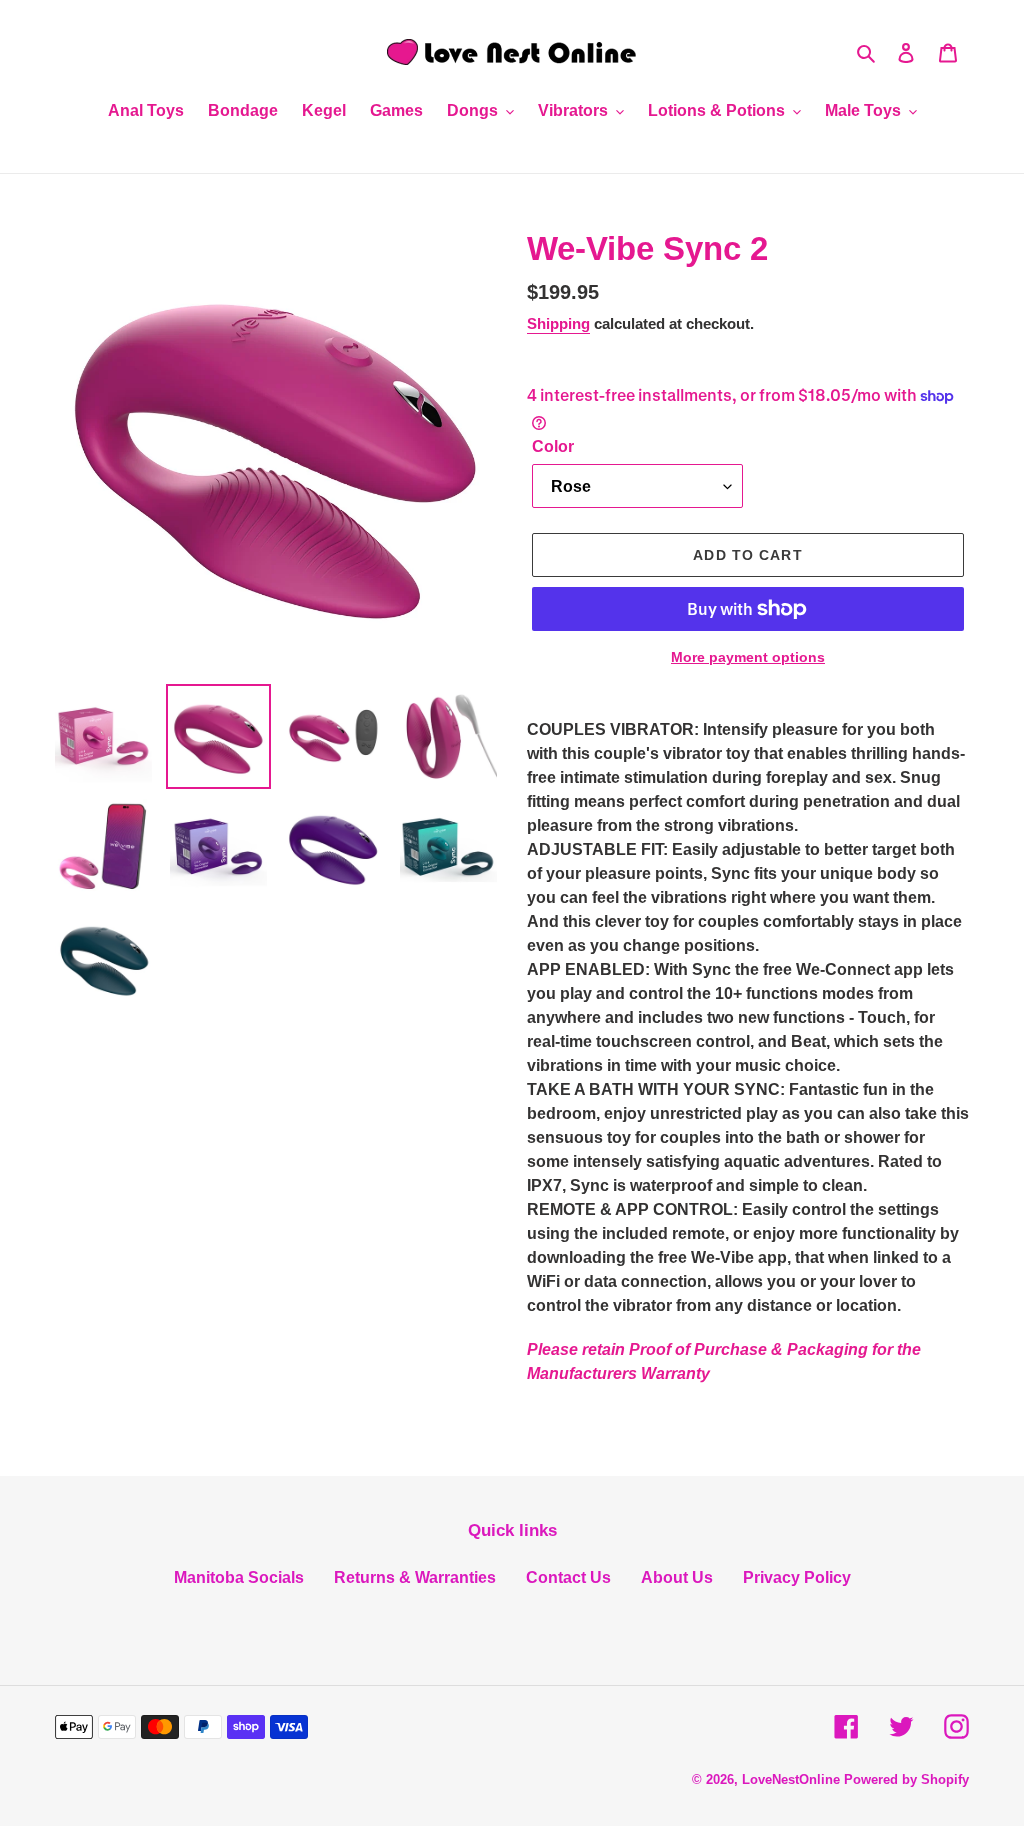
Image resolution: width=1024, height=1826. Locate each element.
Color (553, 446)
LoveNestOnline (791, 1779)
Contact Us (568, 1577)
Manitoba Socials (239, 1577)
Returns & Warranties (415, 1577)
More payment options (748, 657)
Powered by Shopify (906, 1779)
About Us (677, 1577)
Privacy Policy (797, 1577)
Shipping (558, 323)
